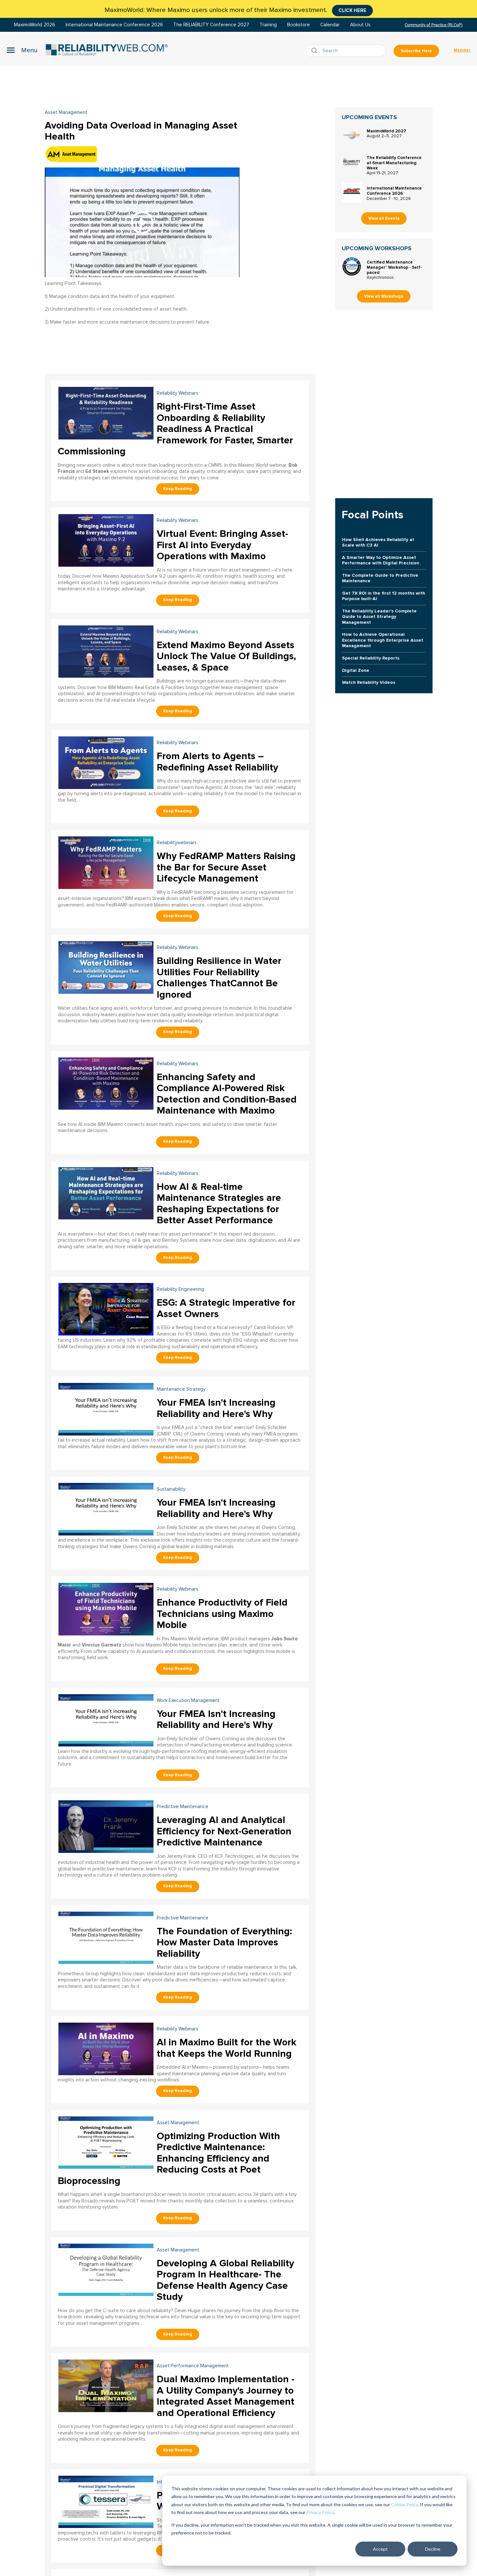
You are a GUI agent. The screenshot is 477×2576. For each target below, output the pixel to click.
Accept (380, 2549)
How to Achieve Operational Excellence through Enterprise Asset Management (383, 640)
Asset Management (66, 112)
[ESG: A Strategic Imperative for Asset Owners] (106, 1308)
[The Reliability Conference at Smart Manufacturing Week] (352, 162)
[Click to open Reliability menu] (22, 50)
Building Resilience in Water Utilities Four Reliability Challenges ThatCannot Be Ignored (219, 978)
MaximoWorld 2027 (386, 131)
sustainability (171, 1489)
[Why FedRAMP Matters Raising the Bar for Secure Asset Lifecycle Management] (106, 862)
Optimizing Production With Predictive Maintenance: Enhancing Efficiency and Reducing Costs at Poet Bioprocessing (169, 2158)
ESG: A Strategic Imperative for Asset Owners (226, 1308)
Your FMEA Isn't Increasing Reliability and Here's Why (216, 1408)
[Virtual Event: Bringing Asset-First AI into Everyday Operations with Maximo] (106, 540)
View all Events (384, 218)
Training (268, 25)
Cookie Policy (404, 2504)
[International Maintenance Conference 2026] (352, 192)
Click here (352, 10)
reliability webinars (177, 393)
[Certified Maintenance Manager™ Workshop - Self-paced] (352, 266)
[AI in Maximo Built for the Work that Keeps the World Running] (106, 2048)
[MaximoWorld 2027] (352, 135)
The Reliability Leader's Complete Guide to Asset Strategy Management (379, 617)
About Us (360, 25)
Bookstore (299, 25)
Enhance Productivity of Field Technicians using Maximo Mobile (222, 1614)
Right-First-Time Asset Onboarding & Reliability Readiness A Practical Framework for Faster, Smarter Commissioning (175, 429)
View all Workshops (384, 296)
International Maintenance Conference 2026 (114, 25)
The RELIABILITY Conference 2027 (211, 25)
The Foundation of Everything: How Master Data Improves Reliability (224, 1942)
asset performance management (193, 2366)
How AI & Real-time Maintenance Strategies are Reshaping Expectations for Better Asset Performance (219, 1204)
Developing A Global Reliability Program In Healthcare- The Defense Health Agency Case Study (225, 2280)
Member (462, 50)
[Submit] (316, 51)
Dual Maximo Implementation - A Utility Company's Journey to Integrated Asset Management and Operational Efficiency (226, 2396)
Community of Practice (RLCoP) (434, 25)
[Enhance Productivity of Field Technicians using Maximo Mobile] (106, 1608)
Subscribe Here (416, 51)
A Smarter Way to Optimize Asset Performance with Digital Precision (381, 560)
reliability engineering (180, 1289)
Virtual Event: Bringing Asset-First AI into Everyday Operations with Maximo (222, 545)
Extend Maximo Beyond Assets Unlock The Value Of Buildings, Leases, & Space (226, 656)
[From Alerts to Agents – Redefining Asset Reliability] (106, 762)
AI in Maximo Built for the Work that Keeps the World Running (226, 2048)
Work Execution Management (188, 1701)
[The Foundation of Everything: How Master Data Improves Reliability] (106, 1937)
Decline (433, 2549)
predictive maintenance (183, 1807)
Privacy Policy (320, 2512)
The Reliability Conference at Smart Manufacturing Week (394, 163)
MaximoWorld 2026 (35, 25)
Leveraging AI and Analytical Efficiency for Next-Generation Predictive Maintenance (224, 1831)
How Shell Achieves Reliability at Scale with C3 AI (378, 542)
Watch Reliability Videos (369, 682)
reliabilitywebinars (177, 843)
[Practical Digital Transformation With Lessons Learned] (106, 2501)
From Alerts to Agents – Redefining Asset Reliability (217, 762)
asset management (178, 2123)
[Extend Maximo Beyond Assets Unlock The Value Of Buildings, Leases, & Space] (106, 651)
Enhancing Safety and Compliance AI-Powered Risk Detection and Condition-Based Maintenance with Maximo (227, 1094)
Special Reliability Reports (371, 658)
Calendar (330, 25)
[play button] (142, 222)
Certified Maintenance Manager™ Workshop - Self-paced (394, 267)
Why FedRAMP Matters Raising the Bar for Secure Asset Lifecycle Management (226, 867)
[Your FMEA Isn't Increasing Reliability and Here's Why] (106, 1408)
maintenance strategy (181, 1389)
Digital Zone (356, 670)
